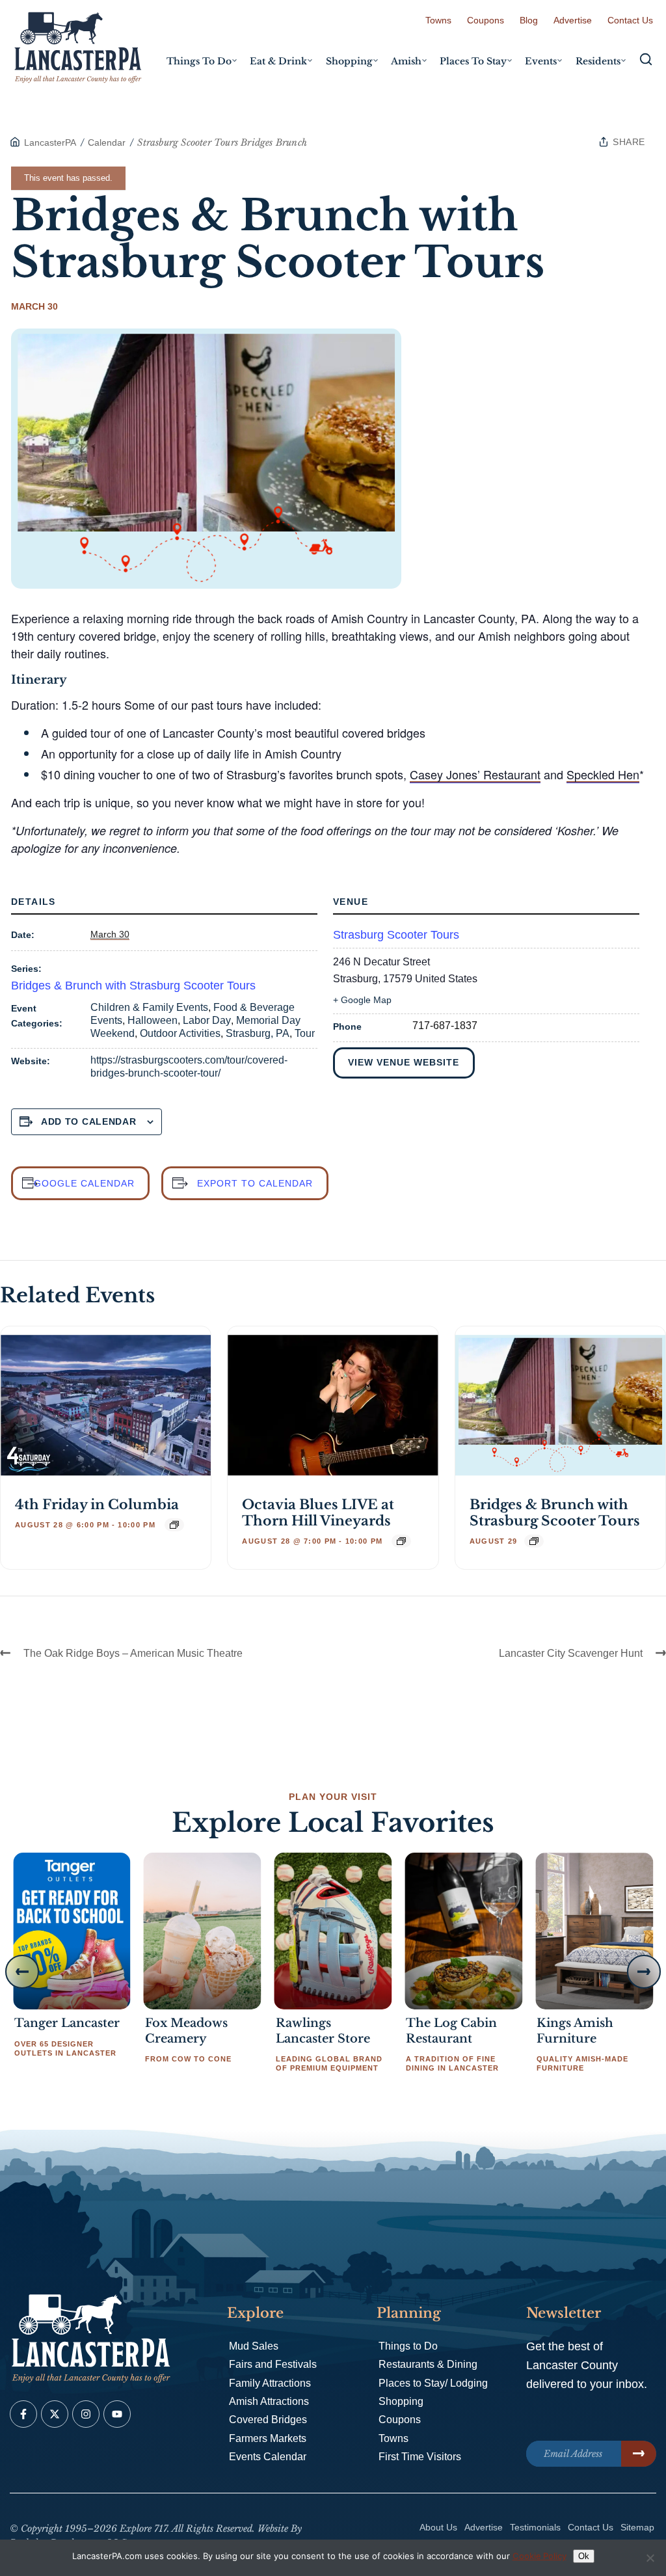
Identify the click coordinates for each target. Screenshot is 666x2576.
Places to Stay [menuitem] (473, 61)
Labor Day (207, 1020)
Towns (438, 20)
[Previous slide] (22, 1972)
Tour (305, 1033)
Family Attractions (270, 2383)
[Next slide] (644, 1972)
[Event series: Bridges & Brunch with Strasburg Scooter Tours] (534, 1541)
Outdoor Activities (180, 1033)
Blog (529, 20)
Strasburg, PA (258, 1033)
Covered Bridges (268, 2420)
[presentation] (106, 1405)
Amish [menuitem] (406, 61)
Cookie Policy (539, 2556)
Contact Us (630, 20)
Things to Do (408, 2346)
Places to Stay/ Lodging (433, 2383)
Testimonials (535, 2527)
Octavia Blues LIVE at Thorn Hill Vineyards (318, 1513)
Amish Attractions (269, 2401)
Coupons (486, 20)
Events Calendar (268, 2457)
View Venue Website (404, 1062)
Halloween (153, 1020)
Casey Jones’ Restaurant (475, 774)
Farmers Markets (268, 2438)
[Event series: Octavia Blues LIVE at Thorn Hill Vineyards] (401, 1541)
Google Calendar (84, 1183)
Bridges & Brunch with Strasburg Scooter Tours (133, 986)
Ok (584, 2556)
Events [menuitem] (541, 61)
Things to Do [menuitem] (199, 61)
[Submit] (639, 2454)
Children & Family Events (149, 1007)
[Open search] (646, 59)
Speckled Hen (603, 774)
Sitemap (637, 2527)
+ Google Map (362, 1000)
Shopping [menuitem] (349, 61)
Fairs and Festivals (273, 2364)
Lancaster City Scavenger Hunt (571, 1653)
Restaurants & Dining (428, 2364)
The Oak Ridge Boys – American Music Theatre (133, 1653)
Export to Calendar (255, 1183)
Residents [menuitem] (598, 61)
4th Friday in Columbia (97, 1505)
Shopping (401, 2401)
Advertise (573, 20)
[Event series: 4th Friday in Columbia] (174, 1525)
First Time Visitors (420, 2457)
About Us (438, 2527)
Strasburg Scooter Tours (396, 935)
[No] (650, 2558)
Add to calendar (89, 1121)
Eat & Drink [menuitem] (278, 61)
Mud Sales (254, 2346)
